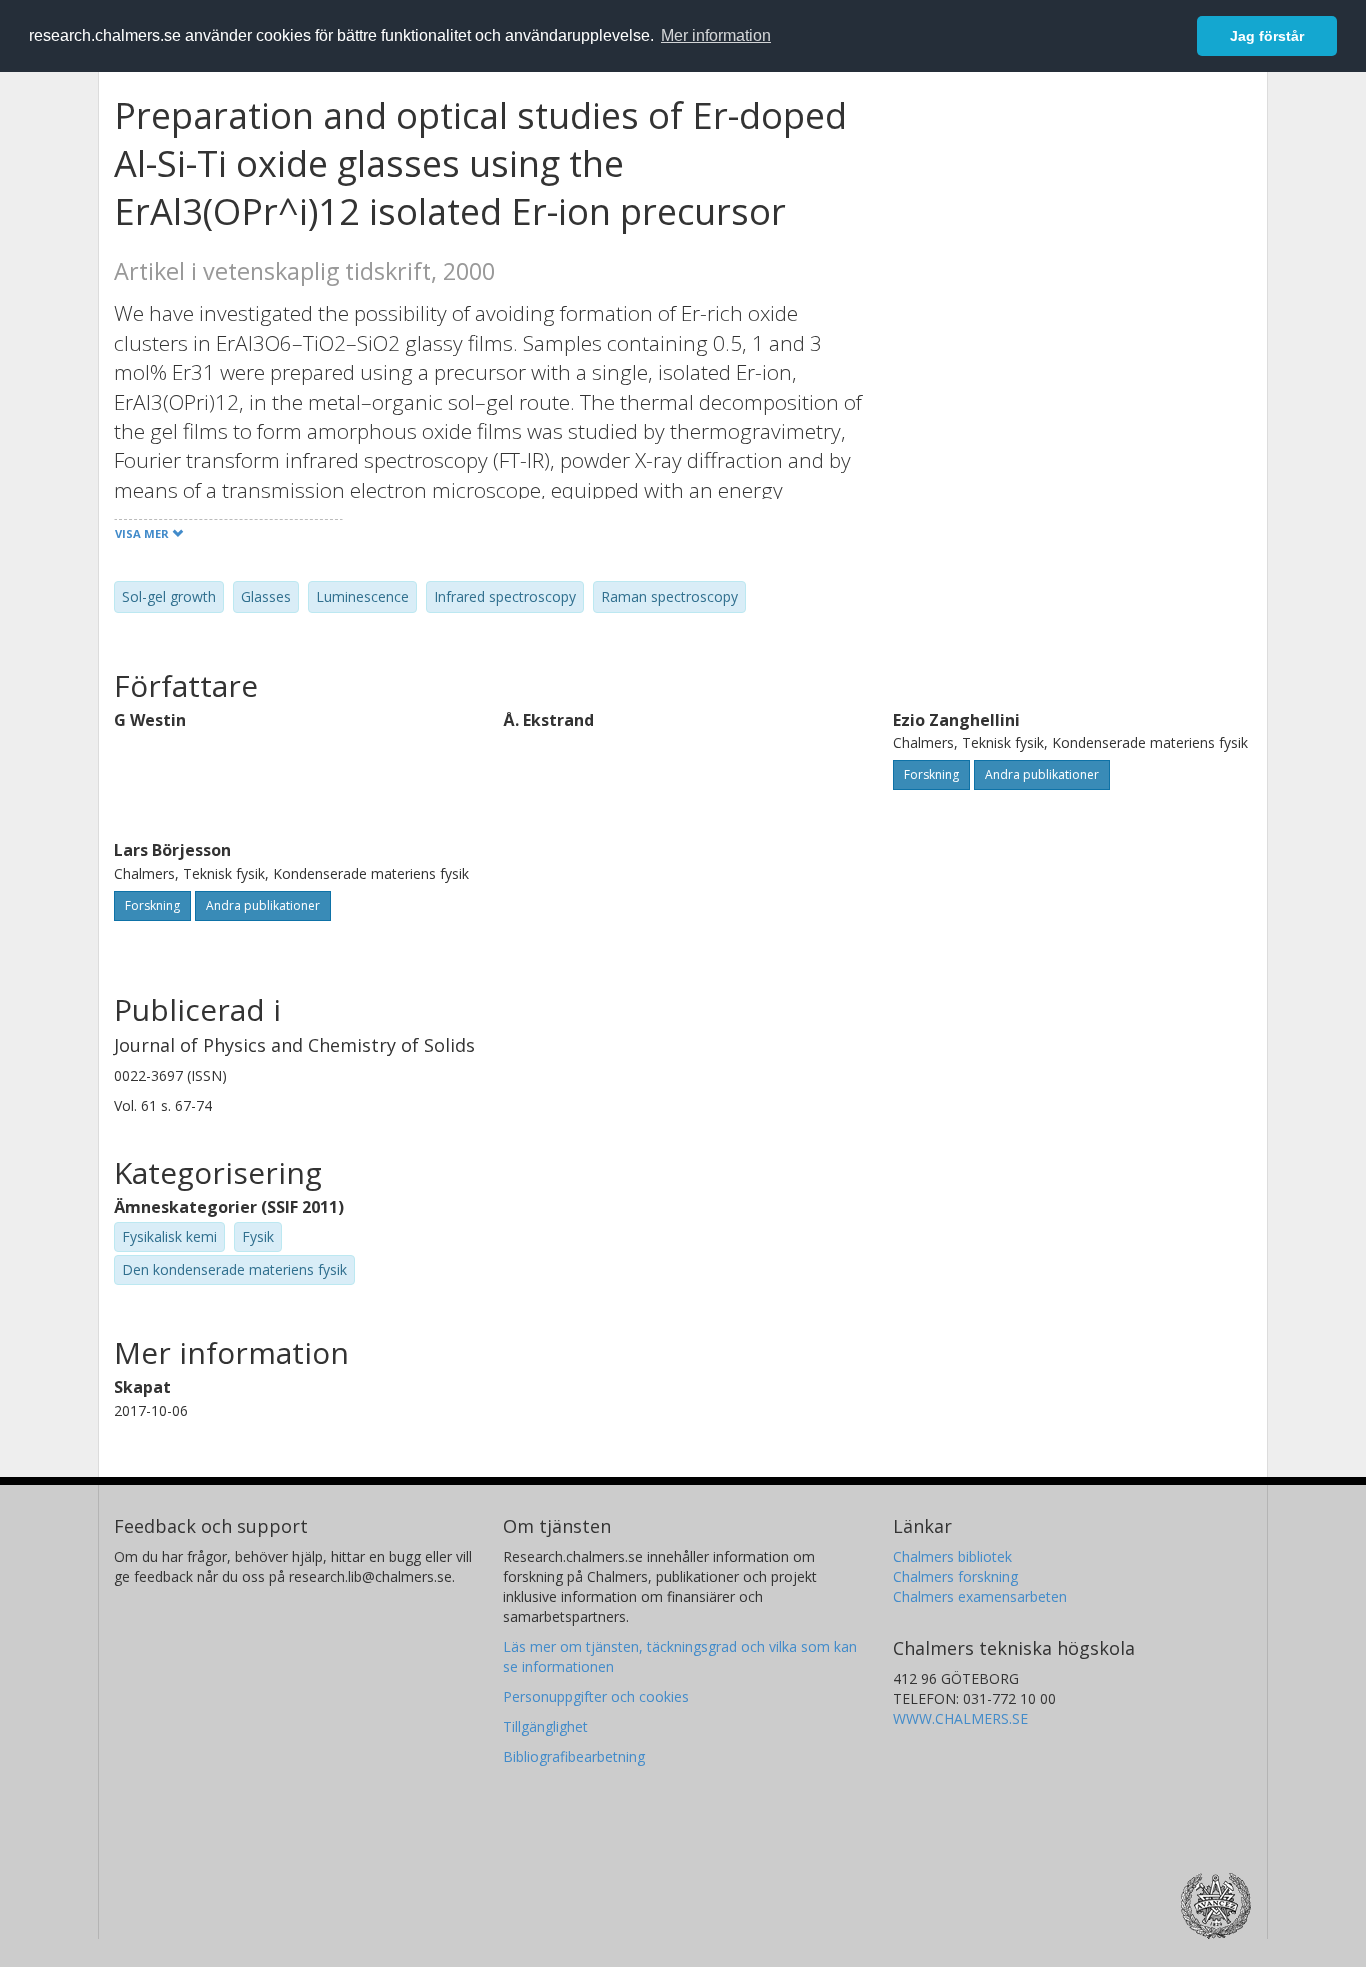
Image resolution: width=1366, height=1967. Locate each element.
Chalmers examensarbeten (980, 1596)
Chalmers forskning (955, 1576)
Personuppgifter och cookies (596, 1696)
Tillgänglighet (545, 1726)
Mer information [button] (716, 35)
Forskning (931, 774)
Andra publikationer (1042, 774)
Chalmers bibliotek (952, 1556)
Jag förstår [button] (1267, 36)
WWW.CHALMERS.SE (960, 1718)
